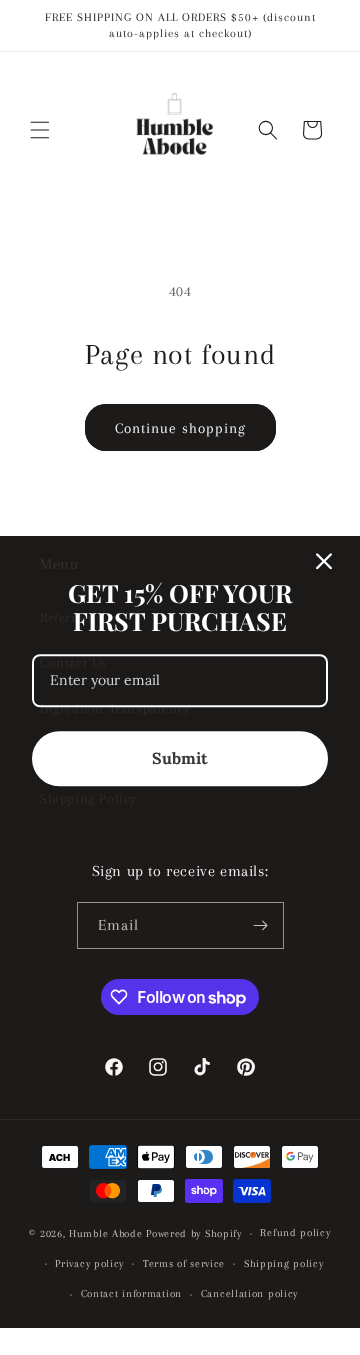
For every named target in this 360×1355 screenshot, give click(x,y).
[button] (40, 130)
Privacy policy (89, 1263)
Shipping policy (284, 1263)
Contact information (131, 1293)
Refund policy (295, 1232)
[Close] (324, 561)
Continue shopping (180, 428)
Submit (180, 758)
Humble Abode (105, 1233)
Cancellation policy (249, 1293)
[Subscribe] (261, 925)
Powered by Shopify (194, 1233)
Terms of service (184, 1263)
